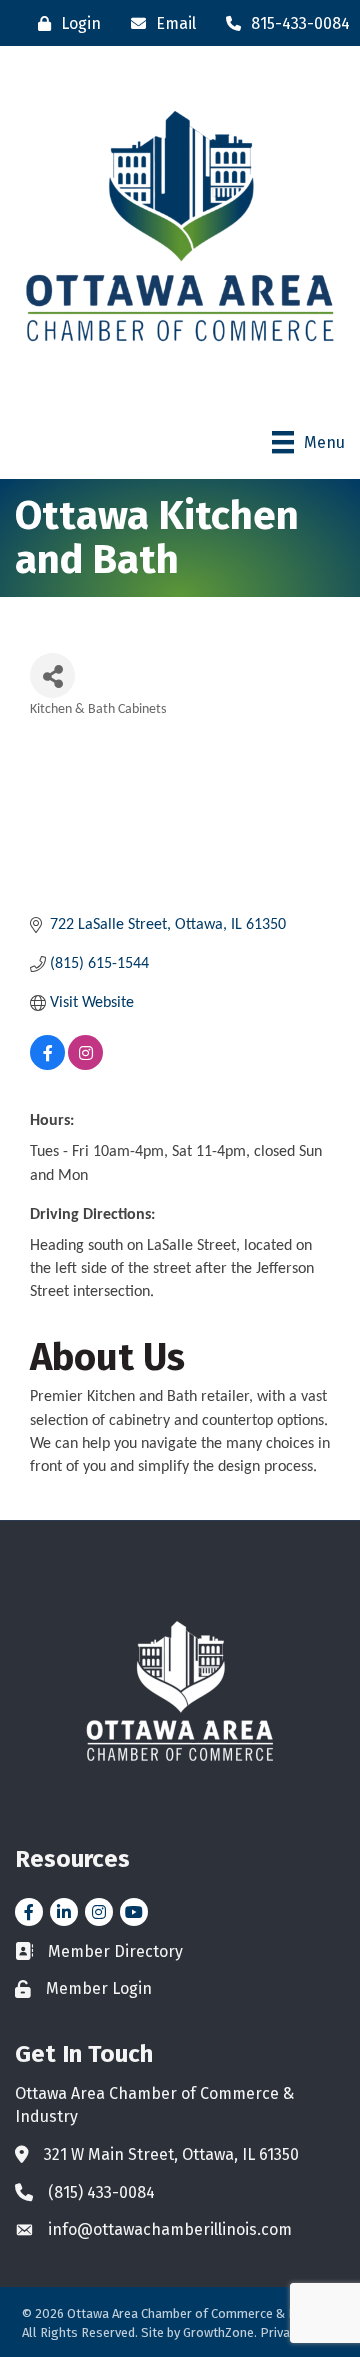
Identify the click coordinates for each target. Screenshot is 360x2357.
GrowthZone (218, 2332)
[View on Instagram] (85, 1066)
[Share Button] (52, 675)
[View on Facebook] (47, 1066)
